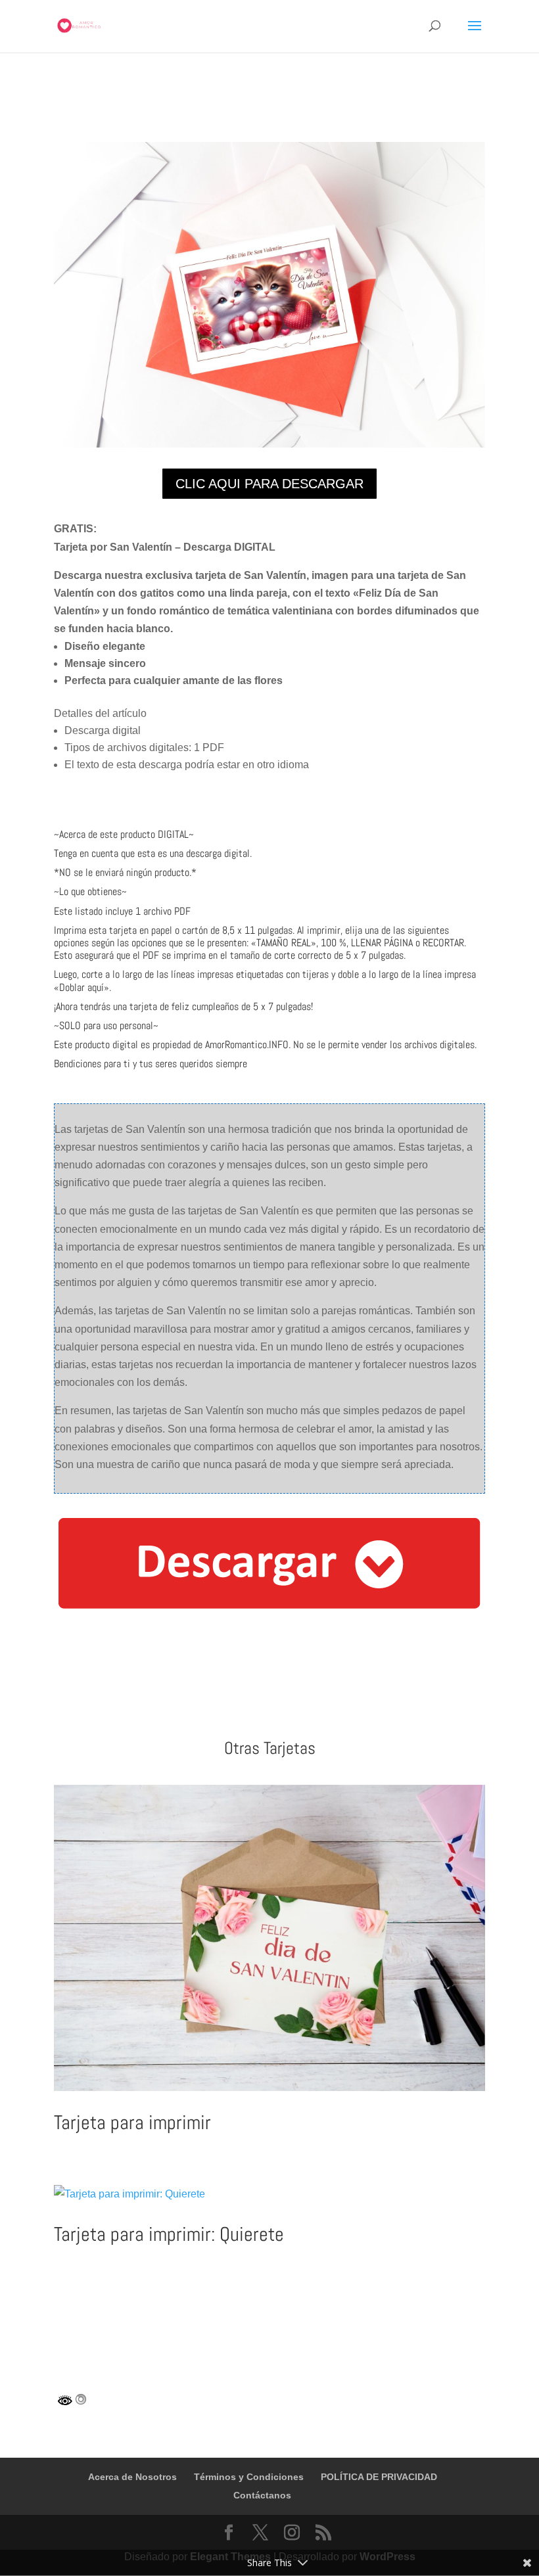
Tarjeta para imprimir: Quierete (169, 2234)
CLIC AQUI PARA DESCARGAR (269, 484)
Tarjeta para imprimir (132, 2123)
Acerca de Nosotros (132, 2477)
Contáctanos (262, 2495)
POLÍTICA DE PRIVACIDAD (379, 2477)
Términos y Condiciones (249, 2477)
